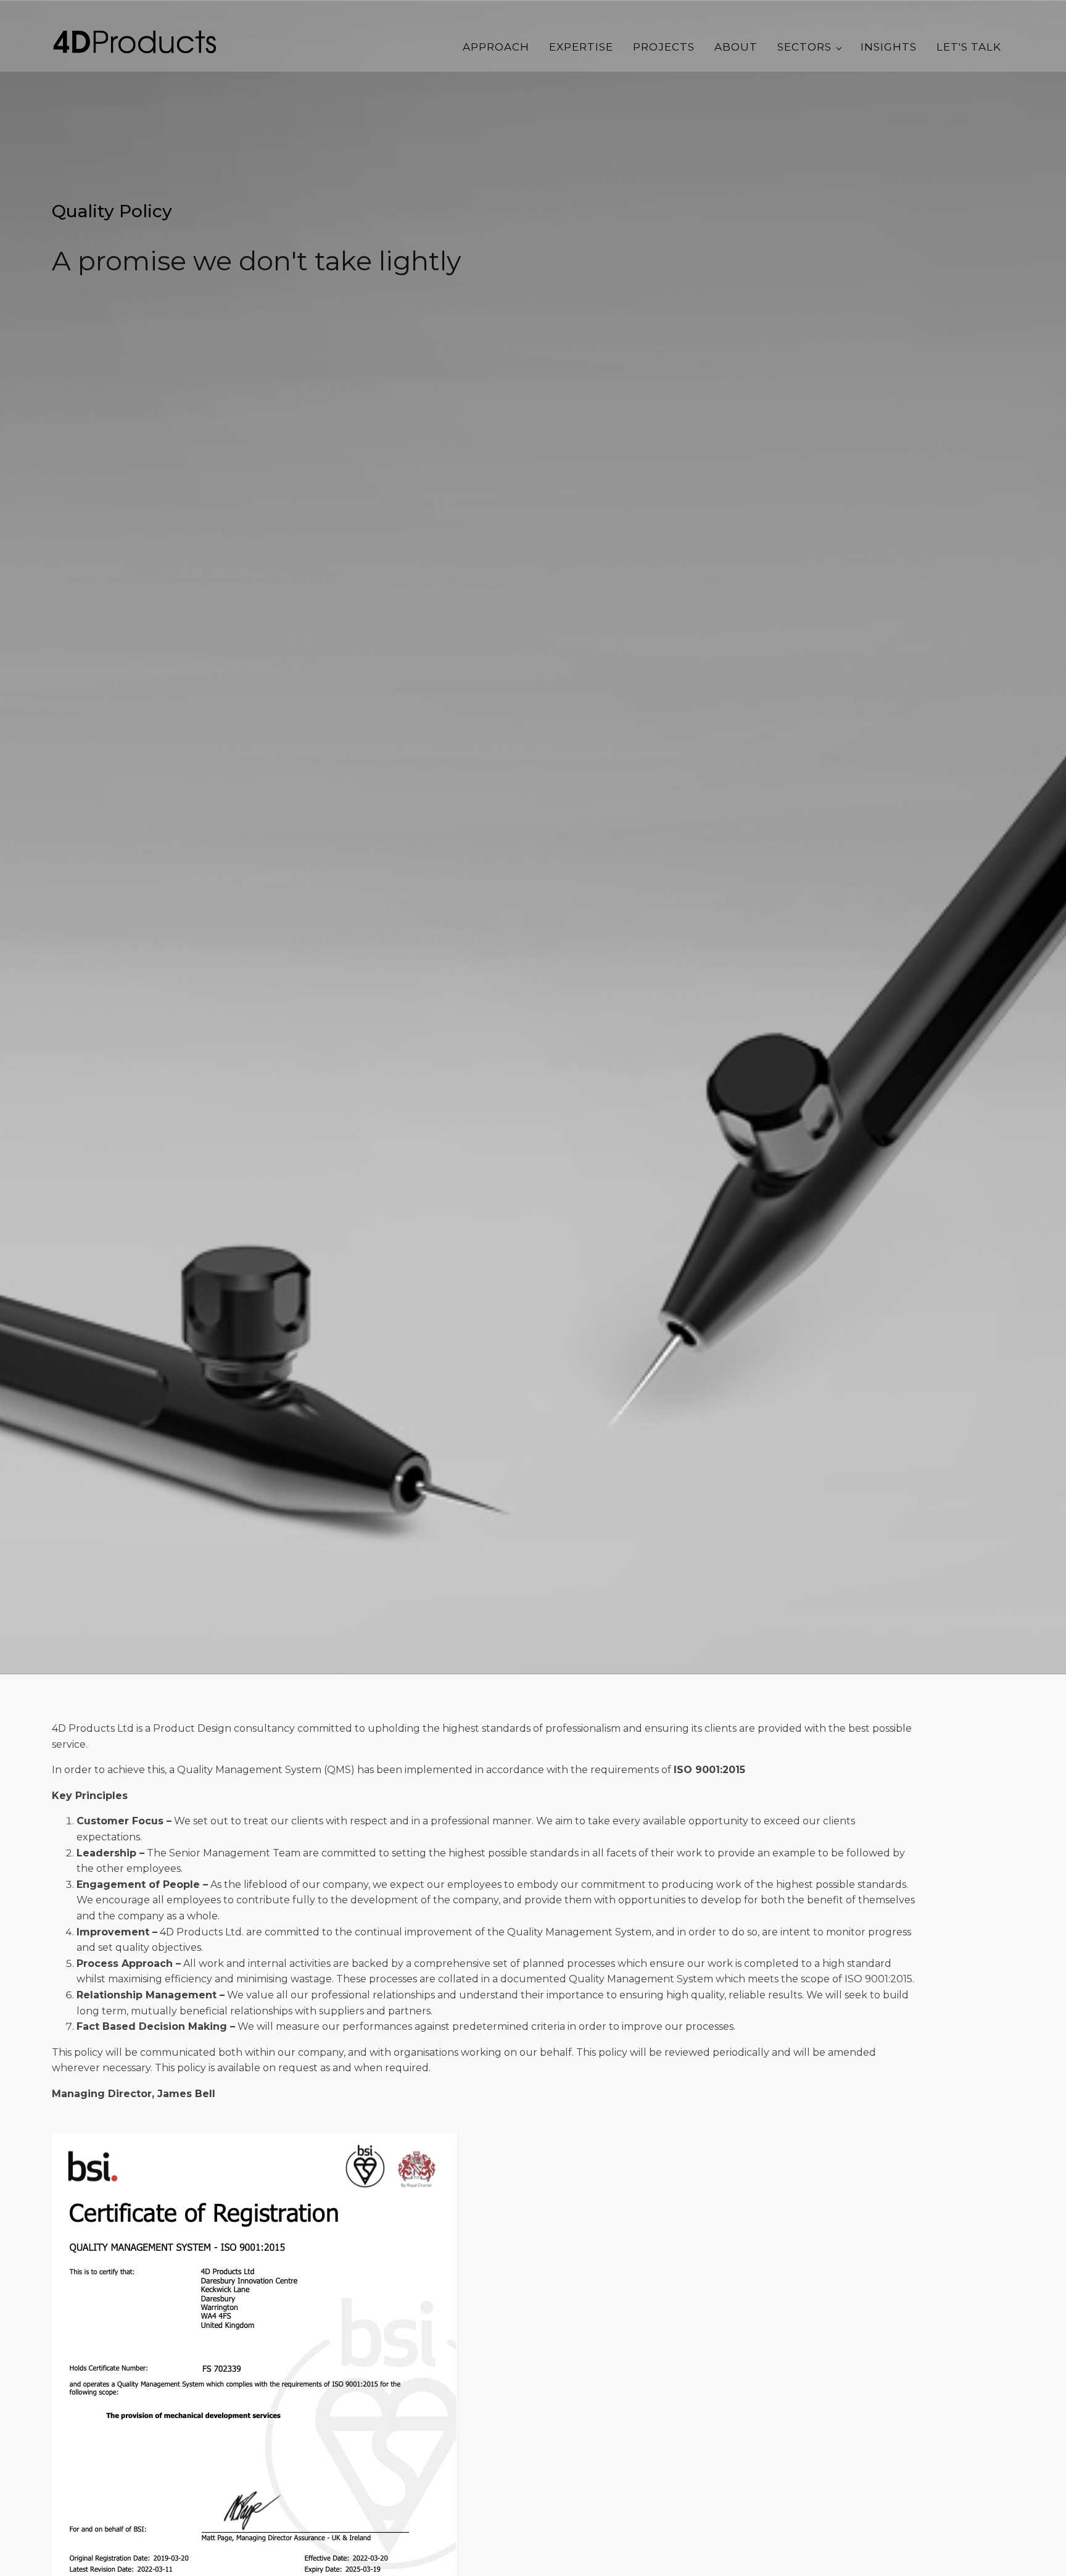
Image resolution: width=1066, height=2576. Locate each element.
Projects (664, 47)
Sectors (804, 47)
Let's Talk (969, 47)
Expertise (581, 47)
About (736, 47)
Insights (889, 47)
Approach (496, 47)
